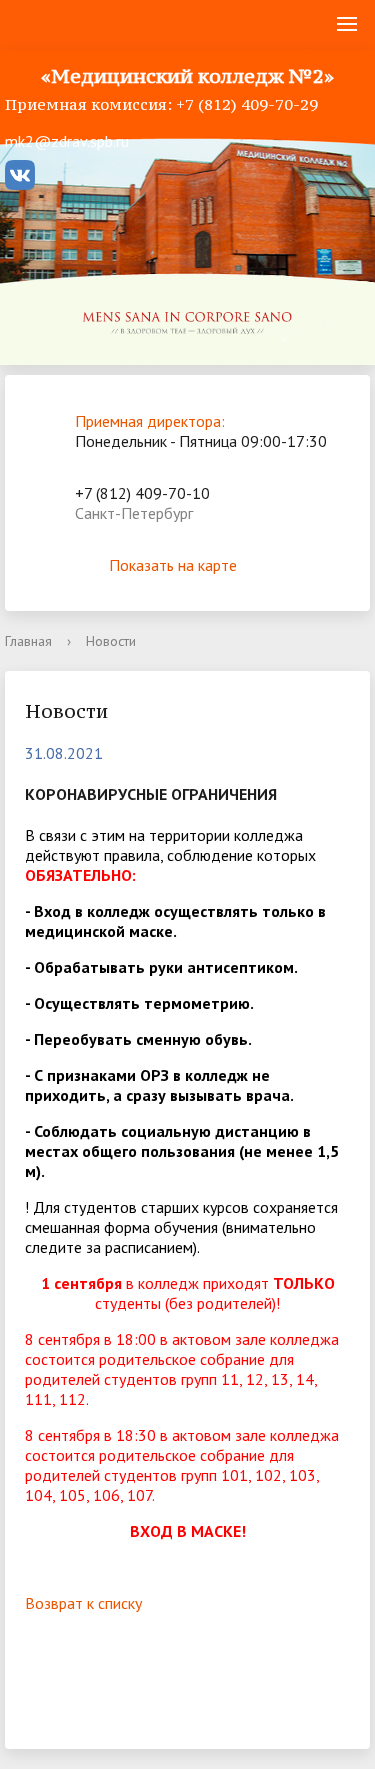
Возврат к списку (83, 1603)
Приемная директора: (150, 421)
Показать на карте (173, 565)
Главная (28, 641)
